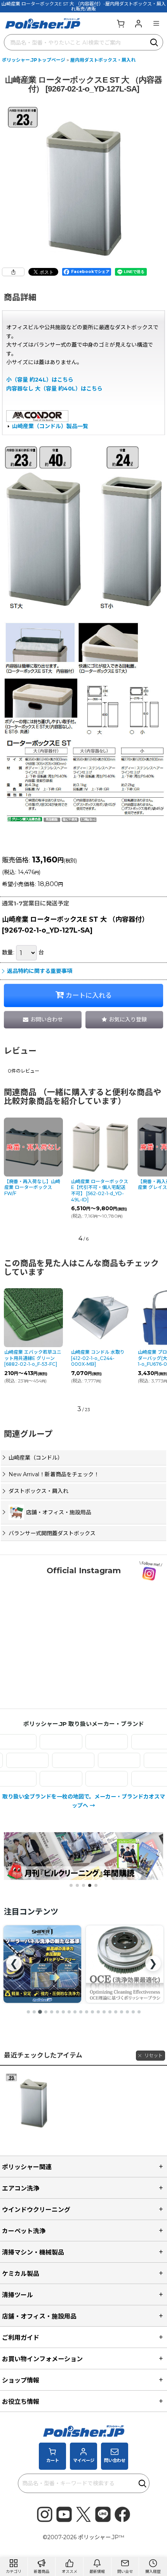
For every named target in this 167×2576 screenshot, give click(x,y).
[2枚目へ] (34, 2012)
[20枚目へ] (139, 2012)
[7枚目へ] (63, 2012)
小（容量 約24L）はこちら (40, 380)
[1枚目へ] (28, 2012)
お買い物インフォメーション (42, 2359)
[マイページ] (138, 23)
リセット (153, 2055)
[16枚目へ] (116, 2012)
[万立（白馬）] (39, 1779)
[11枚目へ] (87, 2012)
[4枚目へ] (46, 2012)
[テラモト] (141, 1760)
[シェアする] (13, 272)
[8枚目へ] (69, 2012)
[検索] (155, 42)
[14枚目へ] (104, 2012)
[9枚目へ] (75, 2012)
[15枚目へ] (110, 2012)
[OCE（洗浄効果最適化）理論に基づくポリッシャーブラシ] (42, 1964)
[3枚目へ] (40, 2012)
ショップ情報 (21, 2380)
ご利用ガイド (21, 2338)
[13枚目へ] (98, 2012)
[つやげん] (49, 1760)
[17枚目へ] (122, 2012)
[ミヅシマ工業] (131, 1779)
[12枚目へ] (92, 2012)
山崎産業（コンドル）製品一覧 (50, 426)
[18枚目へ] (127, 2012)
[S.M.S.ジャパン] (85, 1742)
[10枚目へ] (81, 2012)
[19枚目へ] (133, 2012)
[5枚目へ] (52, 2012)
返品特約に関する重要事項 (40, 971)
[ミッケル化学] (85, 1779)
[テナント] (95, 1760)
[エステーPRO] (131, 1742)
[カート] (120, 23)
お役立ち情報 (21, 2402)
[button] (156, 23)
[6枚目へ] (57, 2012)
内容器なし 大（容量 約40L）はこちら (54, 389)
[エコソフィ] (39, 1742)
